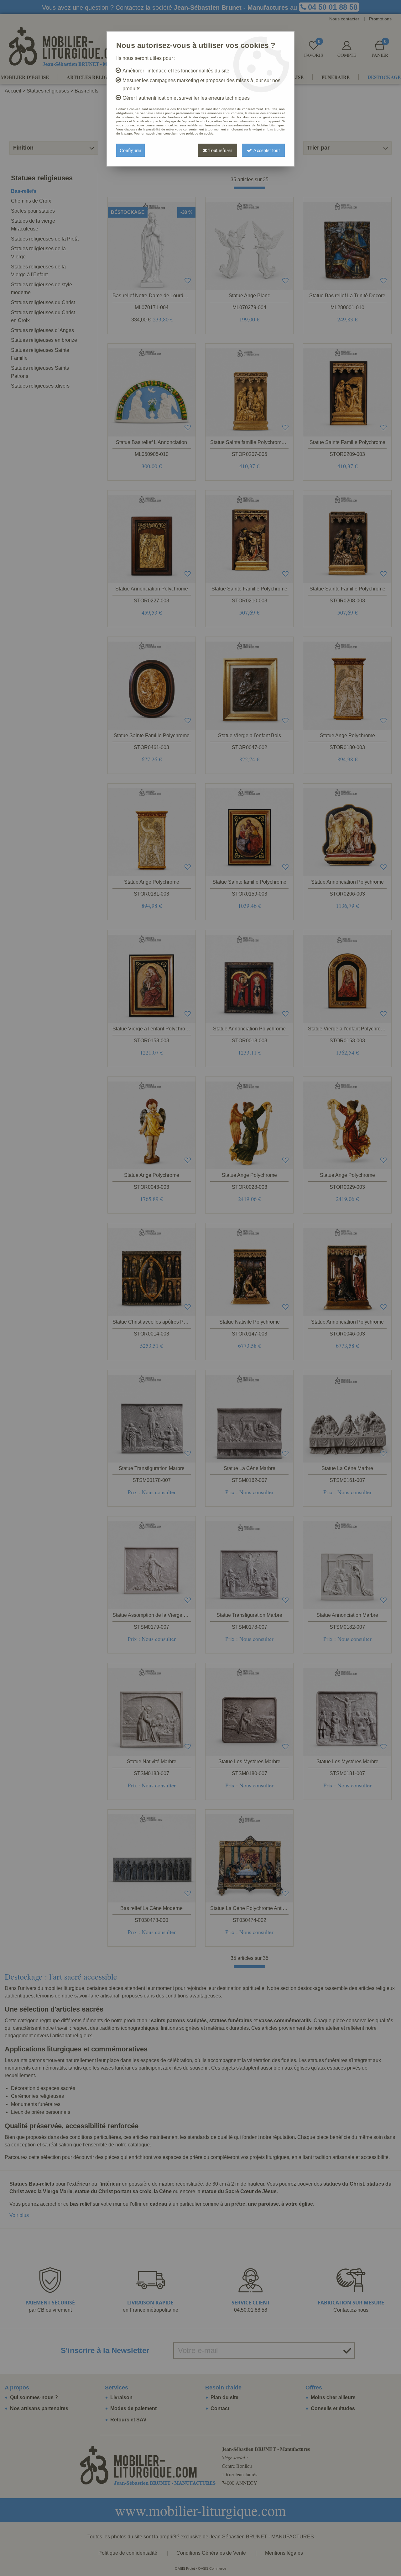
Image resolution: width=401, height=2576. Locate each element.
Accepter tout (266, 150)
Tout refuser (220, 150)
